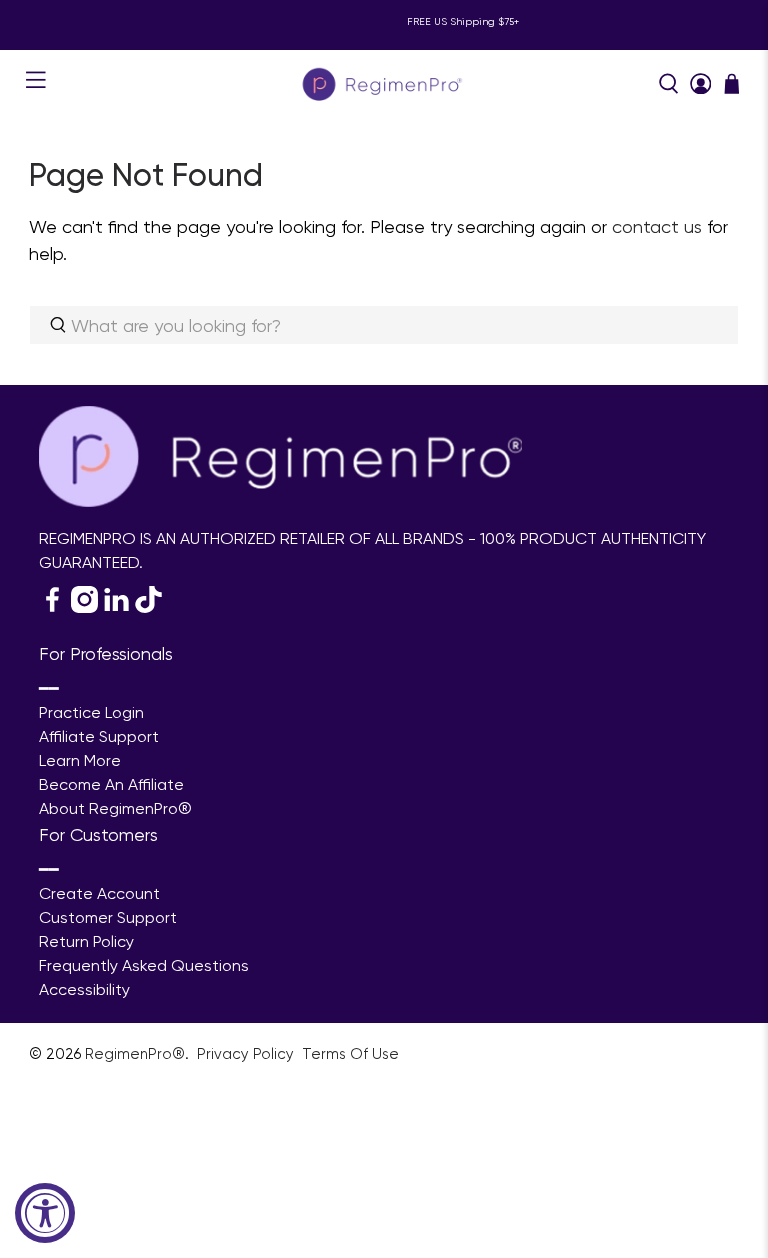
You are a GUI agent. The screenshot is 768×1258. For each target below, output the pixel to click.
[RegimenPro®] (384, 83)
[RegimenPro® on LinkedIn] (116, 607)
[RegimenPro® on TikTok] (148, 607)
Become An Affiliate (111, 784)
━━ (49, 688)
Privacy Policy (247, 1054)
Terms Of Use (350, 1054)
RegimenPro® (135, 1054)
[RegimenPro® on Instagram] (84, 607)
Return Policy (86, 941)
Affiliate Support (99, 736)
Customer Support (108, 917)
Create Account (99, 893)
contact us (657, 226)
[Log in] (701, 84)
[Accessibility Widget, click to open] (45, 1213)
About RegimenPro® (115, 808)
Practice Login (91, 712)
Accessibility (84, 989)
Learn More (80, 760)
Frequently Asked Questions (144, 965)
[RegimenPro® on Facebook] (52, 607)
